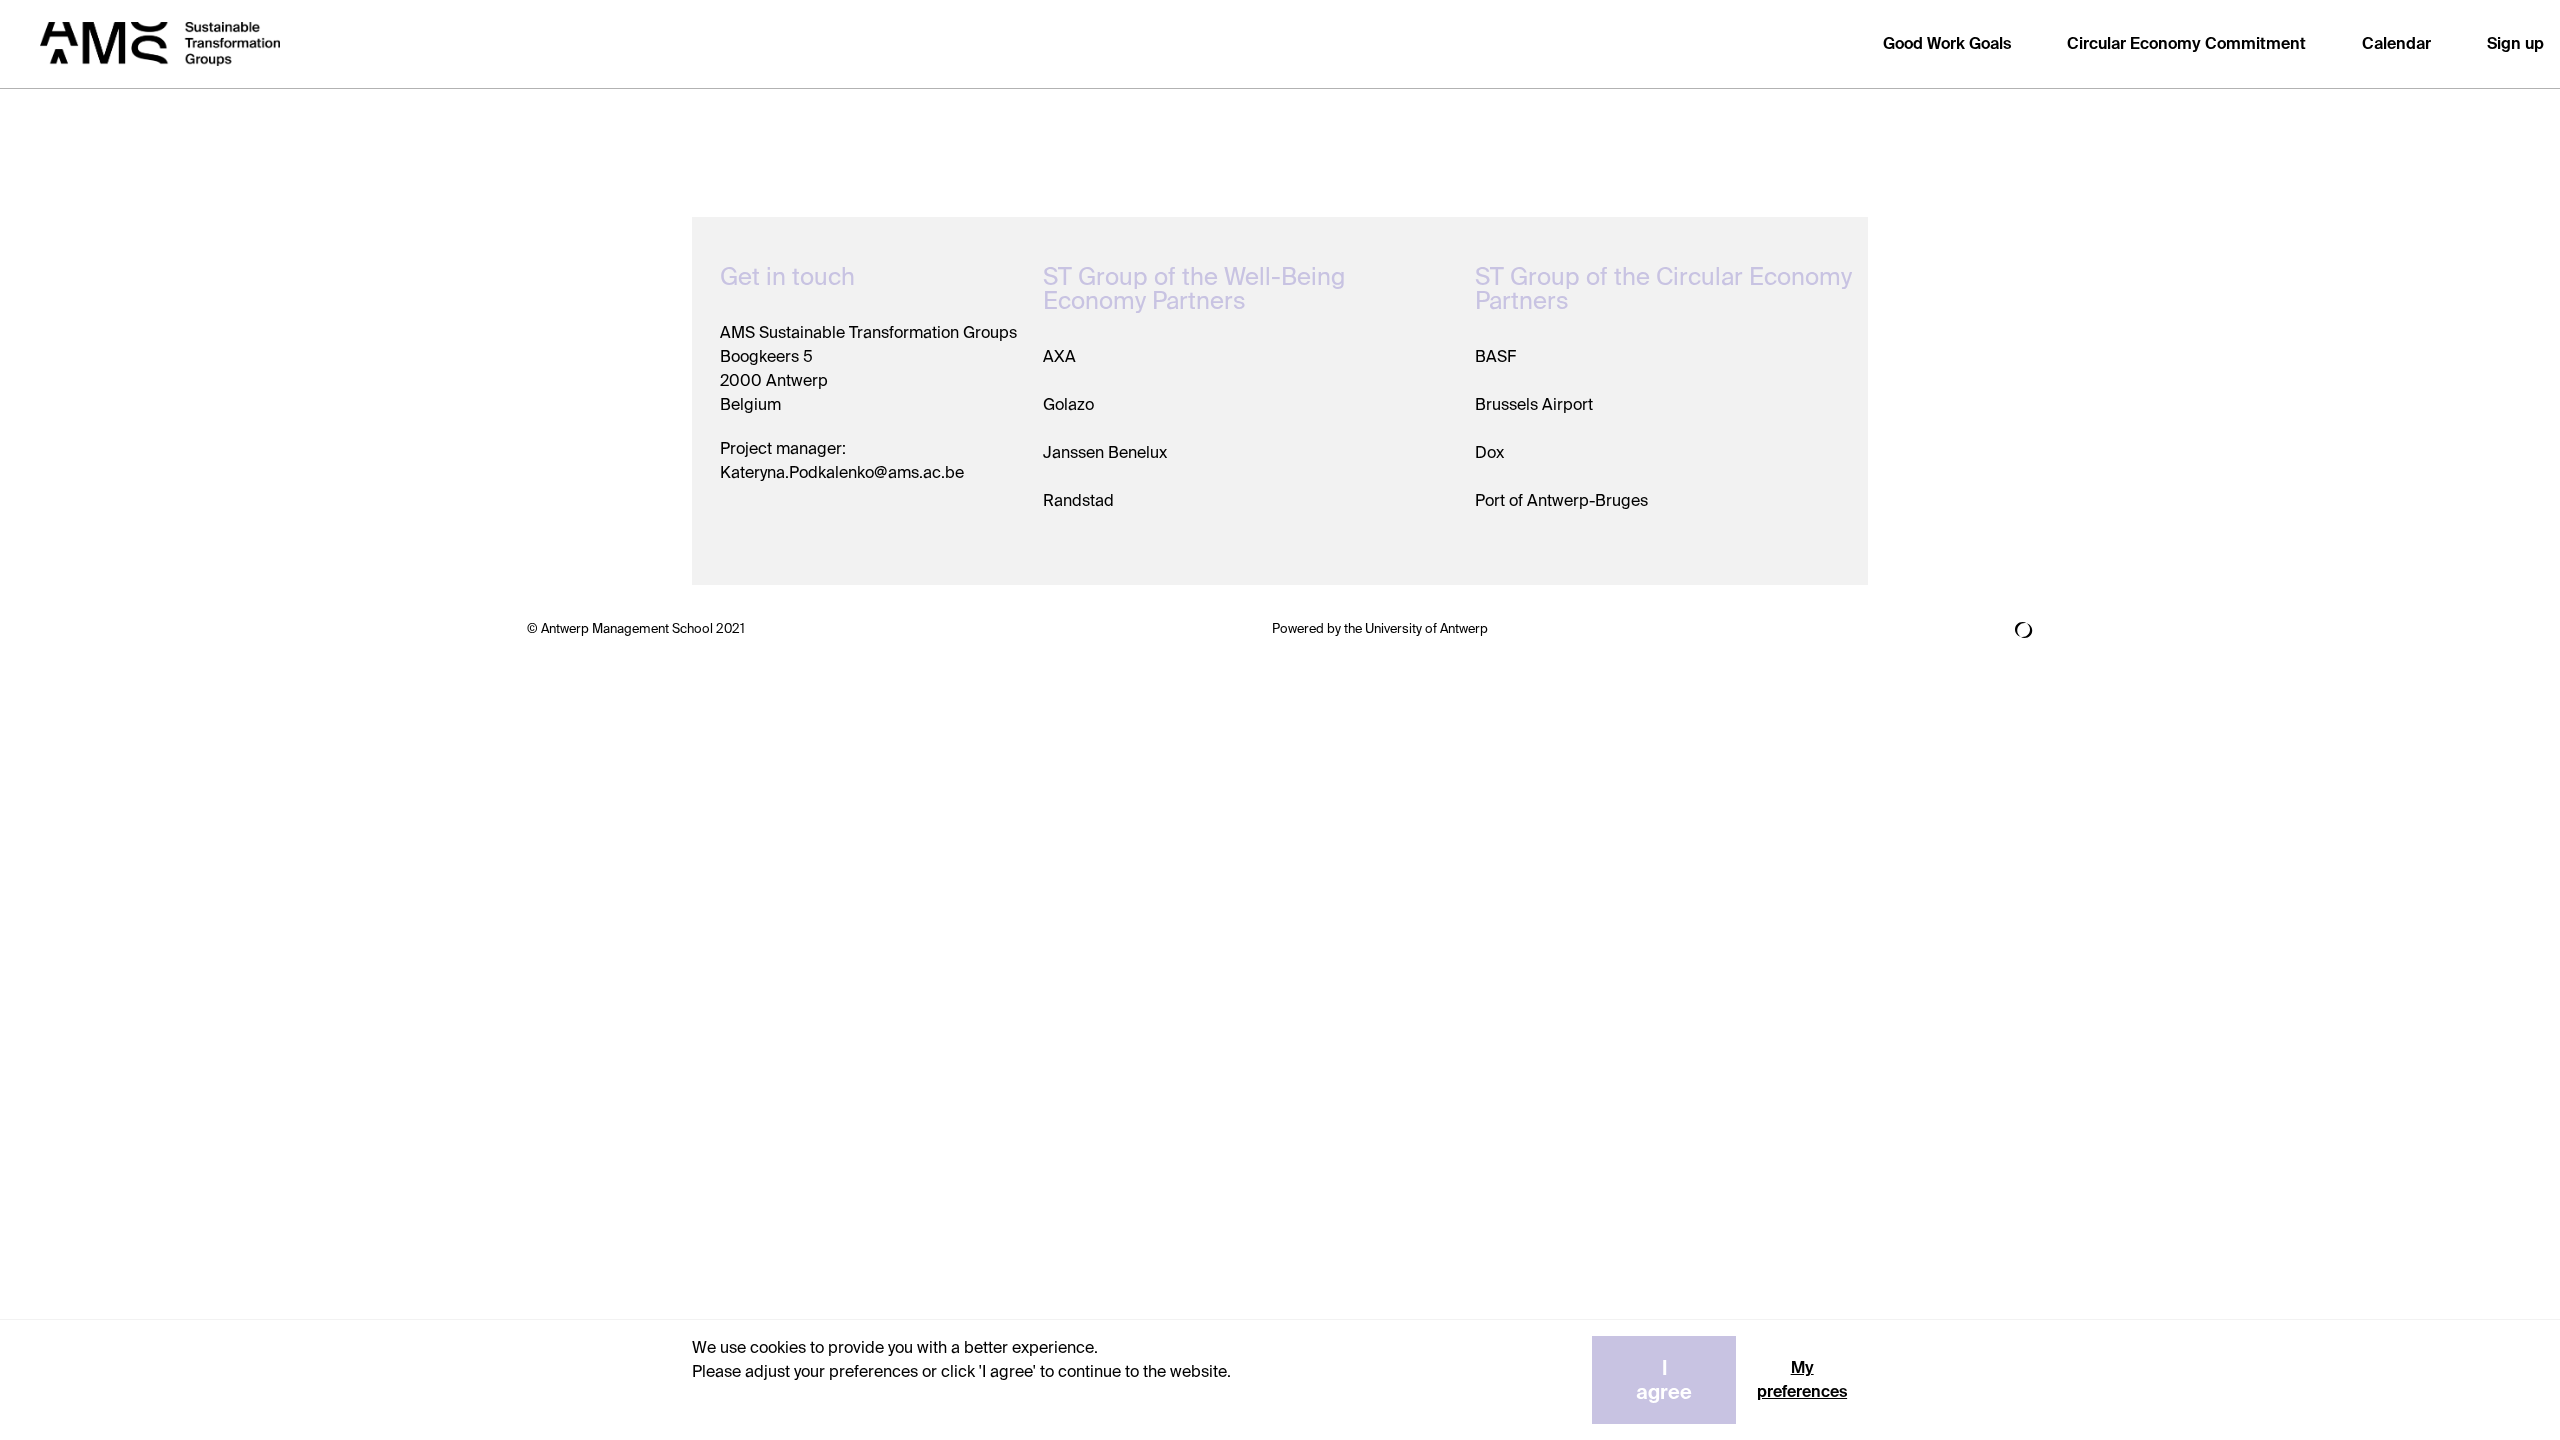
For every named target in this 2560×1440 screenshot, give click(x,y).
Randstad (1078, 500)
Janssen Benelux (1105, 452)
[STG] (160, 44)
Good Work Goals (1947, 43)
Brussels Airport (1534, 404)
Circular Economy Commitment (2186, 43)
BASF (1495, 356)
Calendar (2396, 43)
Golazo (1068, 404)
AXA (1059, 356)
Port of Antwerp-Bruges (1561, 500)
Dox (1489, 452)
